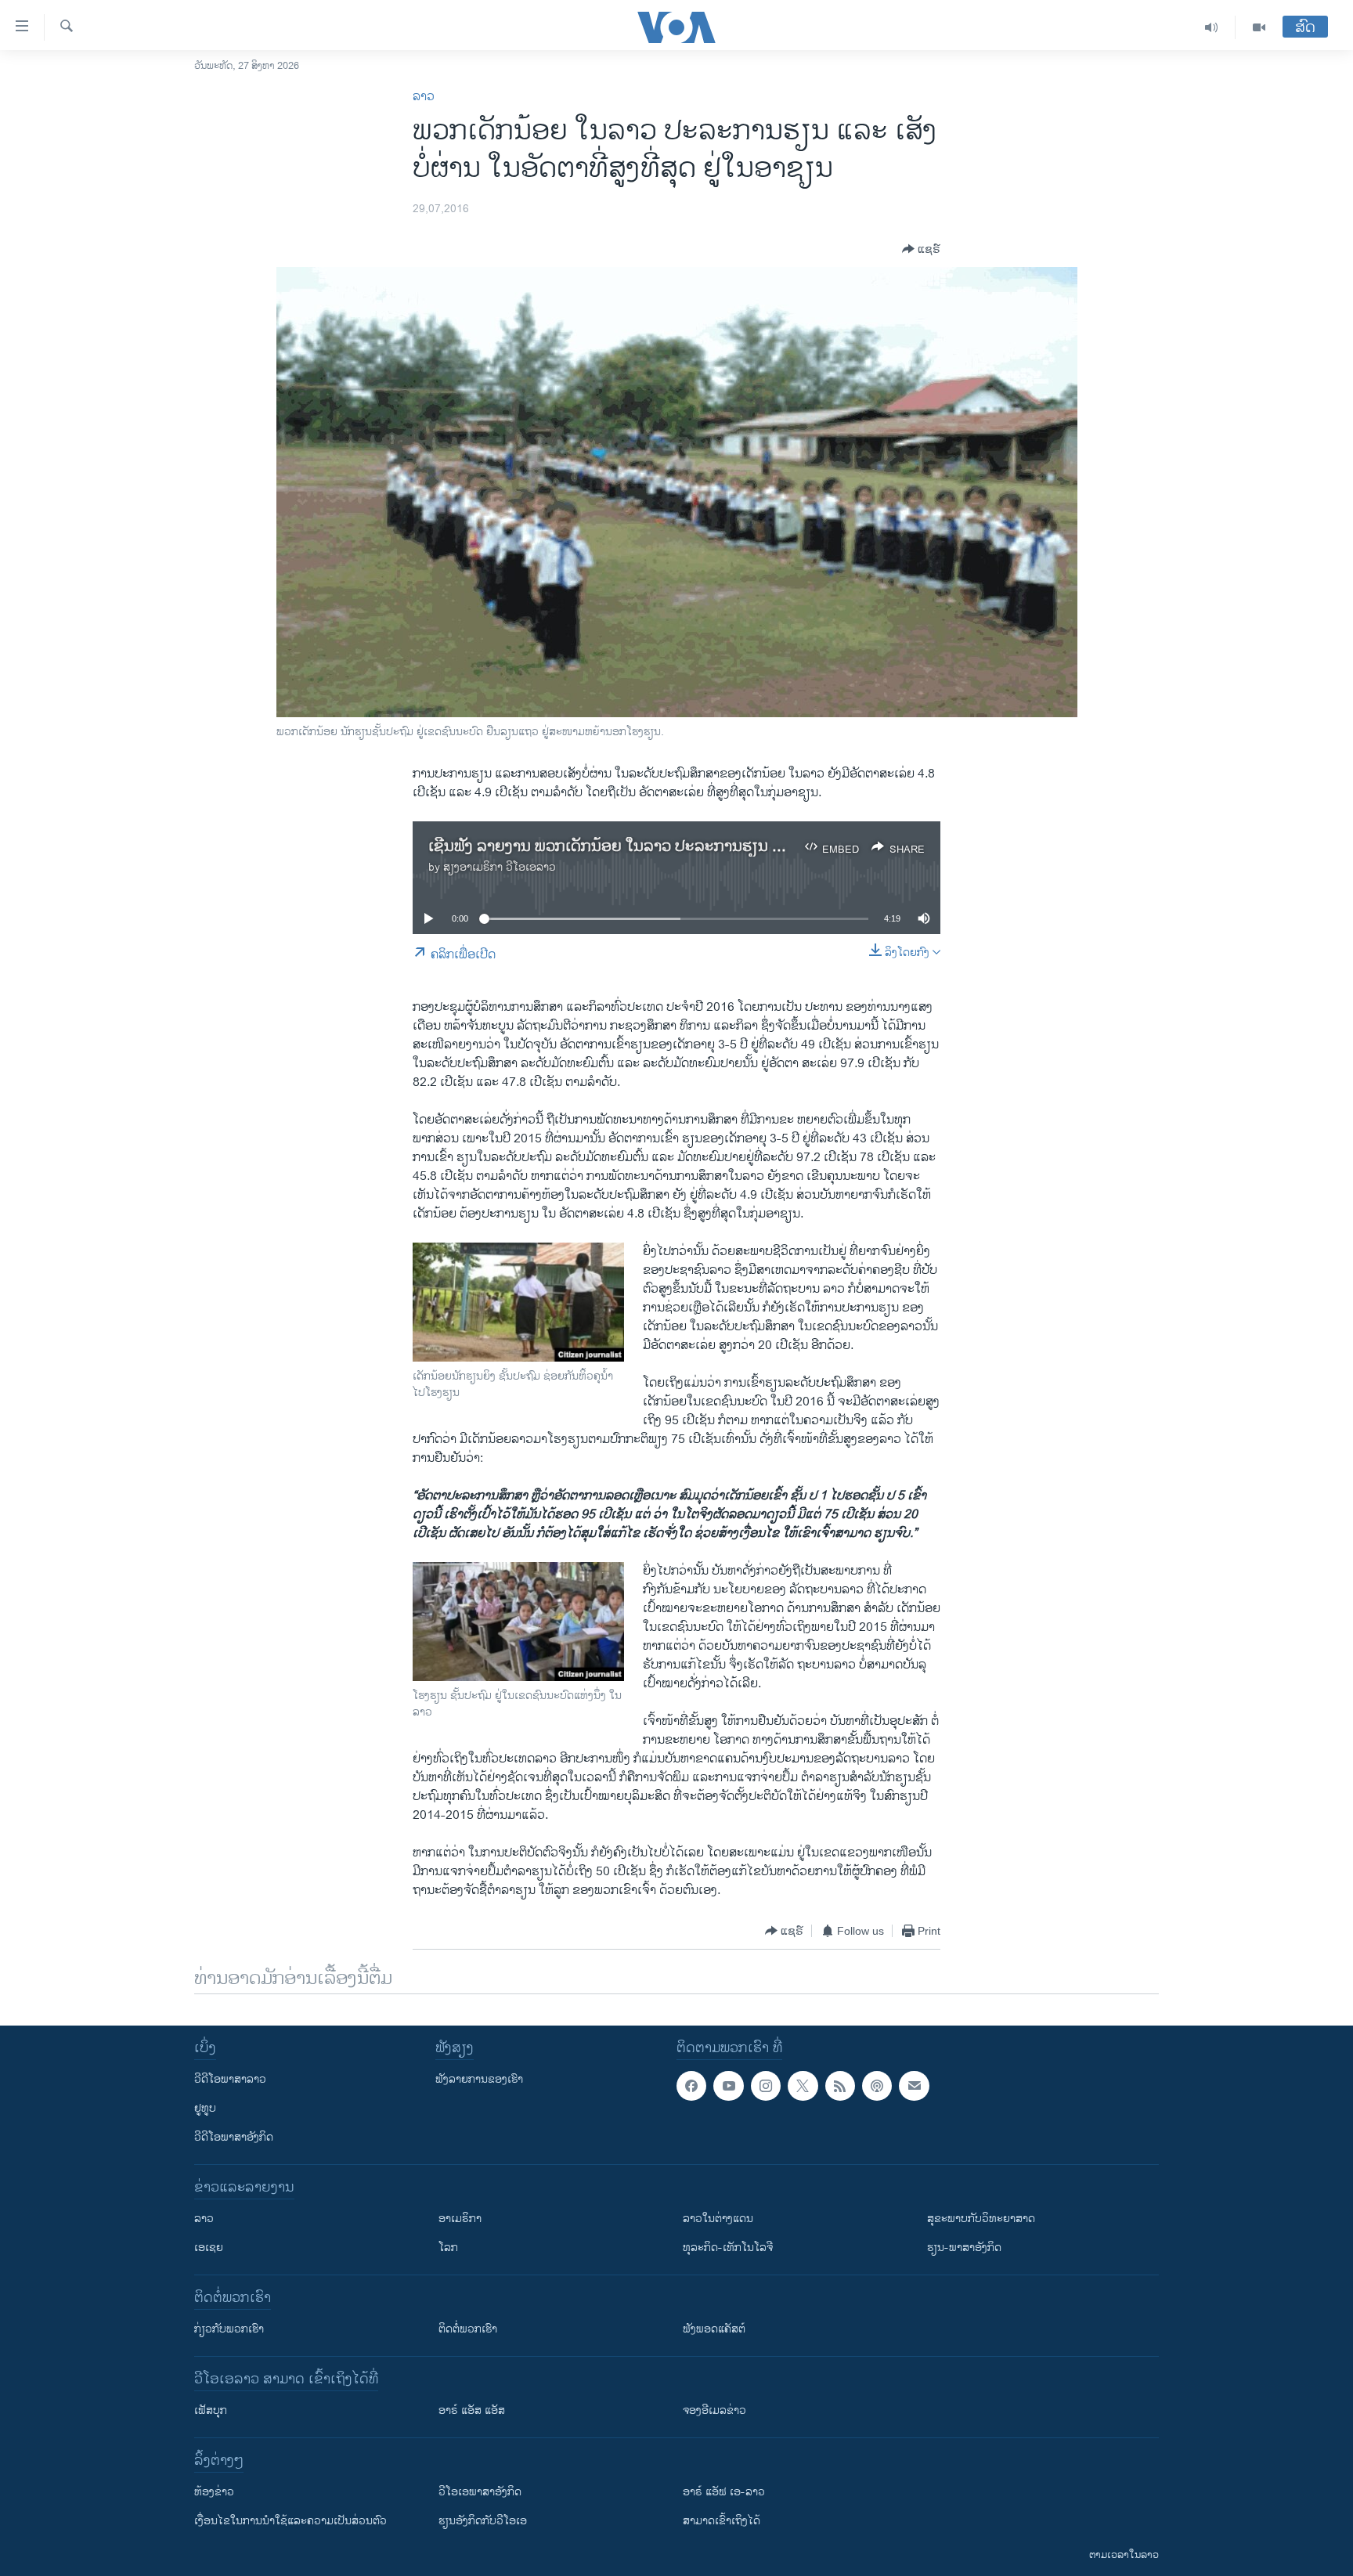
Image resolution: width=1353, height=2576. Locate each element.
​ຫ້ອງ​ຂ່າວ (214, 2492)
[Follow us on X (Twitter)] (803, 2086)
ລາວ (424, 97)
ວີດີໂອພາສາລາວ (230, 2079)
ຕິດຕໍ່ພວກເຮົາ (468, 2329)
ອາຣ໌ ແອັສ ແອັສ (472, 2410)
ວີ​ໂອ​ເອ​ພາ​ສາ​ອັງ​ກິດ (480, 2492)
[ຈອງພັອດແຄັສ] (914, 2086)
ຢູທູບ (205, 2108)
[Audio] (1212, 27)
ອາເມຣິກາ (460, 2219)
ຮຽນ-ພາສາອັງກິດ (964, 2248)
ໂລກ (448, 2248)
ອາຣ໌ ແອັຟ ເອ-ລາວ (724, 2492)
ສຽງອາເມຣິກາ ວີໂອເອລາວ (500, 867)
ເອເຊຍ (209, 2248)
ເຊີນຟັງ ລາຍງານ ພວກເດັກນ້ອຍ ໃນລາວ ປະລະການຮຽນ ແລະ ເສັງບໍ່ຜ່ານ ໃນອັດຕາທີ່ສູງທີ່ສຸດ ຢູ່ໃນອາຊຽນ (746, 847)
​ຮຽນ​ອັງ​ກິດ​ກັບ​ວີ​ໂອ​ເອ (483, 2521)
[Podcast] (877, 2086)
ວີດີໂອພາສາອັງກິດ (234, 2137)
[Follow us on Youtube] (728, 2086)
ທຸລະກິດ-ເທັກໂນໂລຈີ (728, 2248)
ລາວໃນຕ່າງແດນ (718, 2219)
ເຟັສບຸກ (211, 2410)
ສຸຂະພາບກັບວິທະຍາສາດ (981, 2219)
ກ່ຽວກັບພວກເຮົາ (229, 2329)
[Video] (1259, 27)
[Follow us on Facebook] (691, 2086)
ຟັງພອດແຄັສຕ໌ (714, 2329)
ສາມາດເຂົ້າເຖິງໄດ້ (722, 2521)
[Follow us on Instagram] (766, 2086)
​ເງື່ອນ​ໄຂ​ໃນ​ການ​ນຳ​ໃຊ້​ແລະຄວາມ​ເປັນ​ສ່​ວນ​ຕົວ (290, 2521)
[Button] (921, 249)
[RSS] (840, 2086)
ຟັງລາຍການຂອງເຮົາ (479, 2079)
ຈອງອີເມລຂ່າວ (714, 2410)
